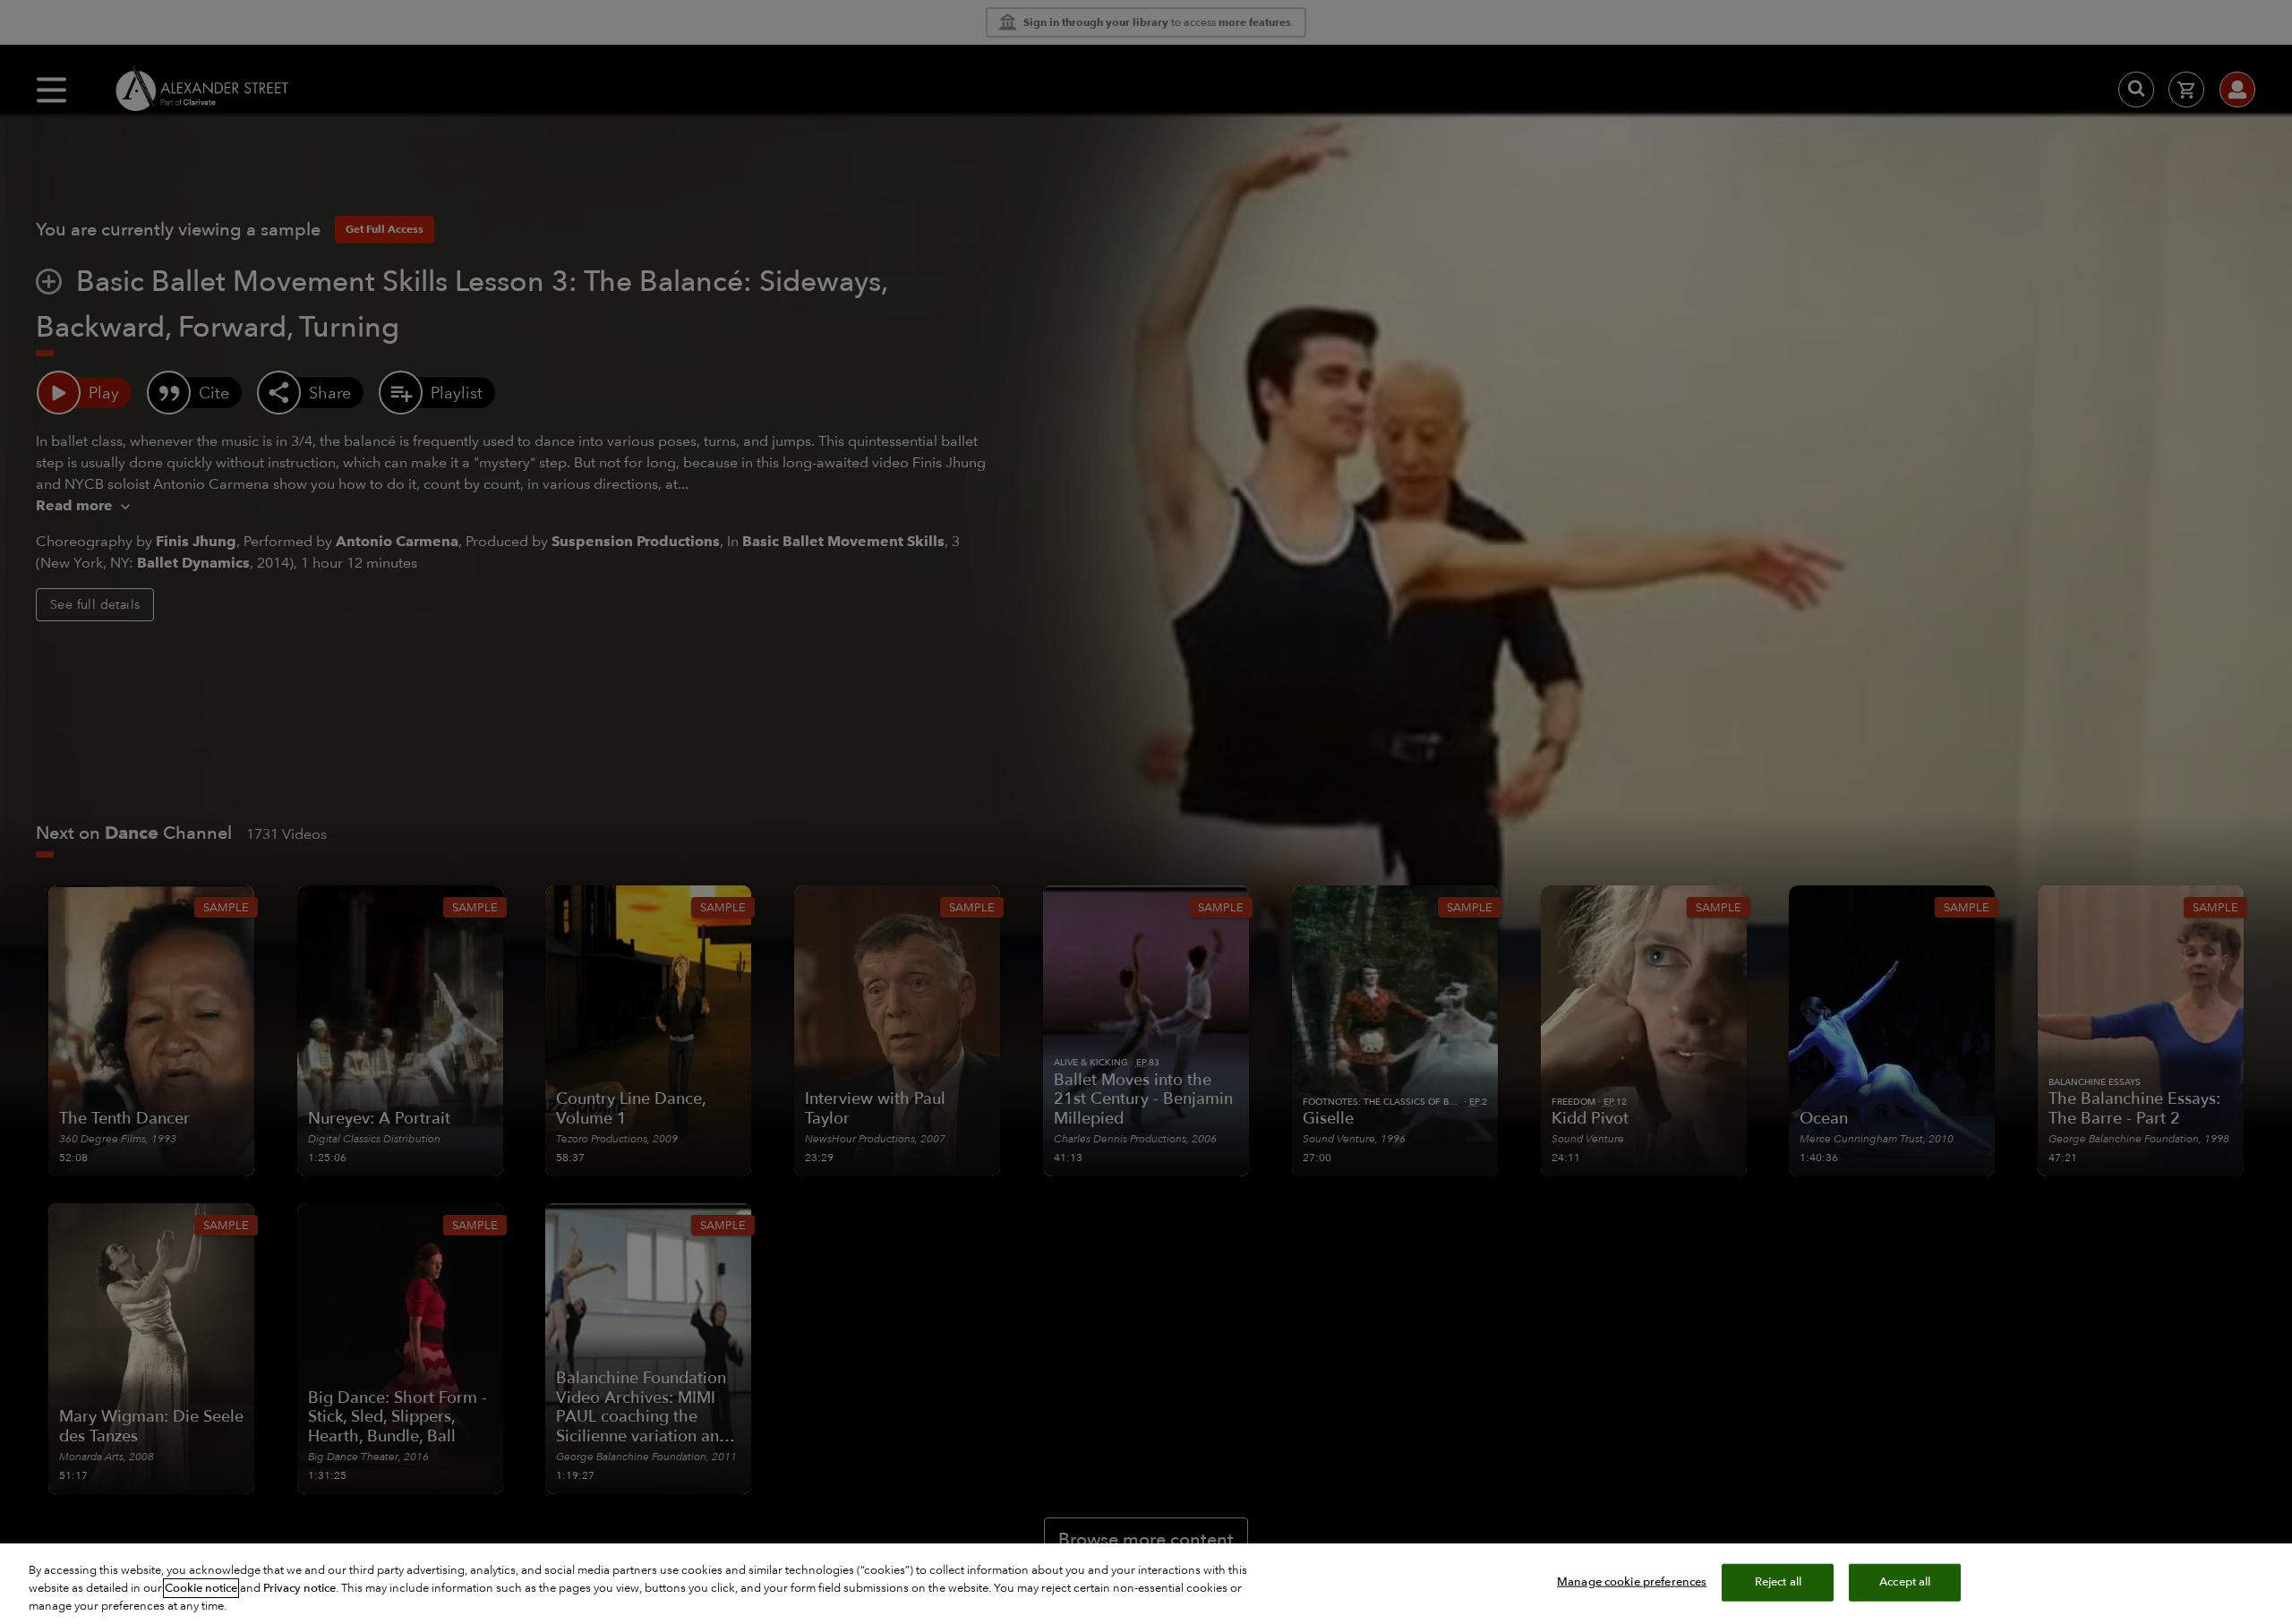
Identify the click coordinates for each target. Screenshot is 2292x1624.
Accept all (1905, 1582)
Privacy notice (299, 1588)
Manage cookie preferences (1632, 1582)
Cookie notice (201, 1588)
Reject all (1778, 1582)
